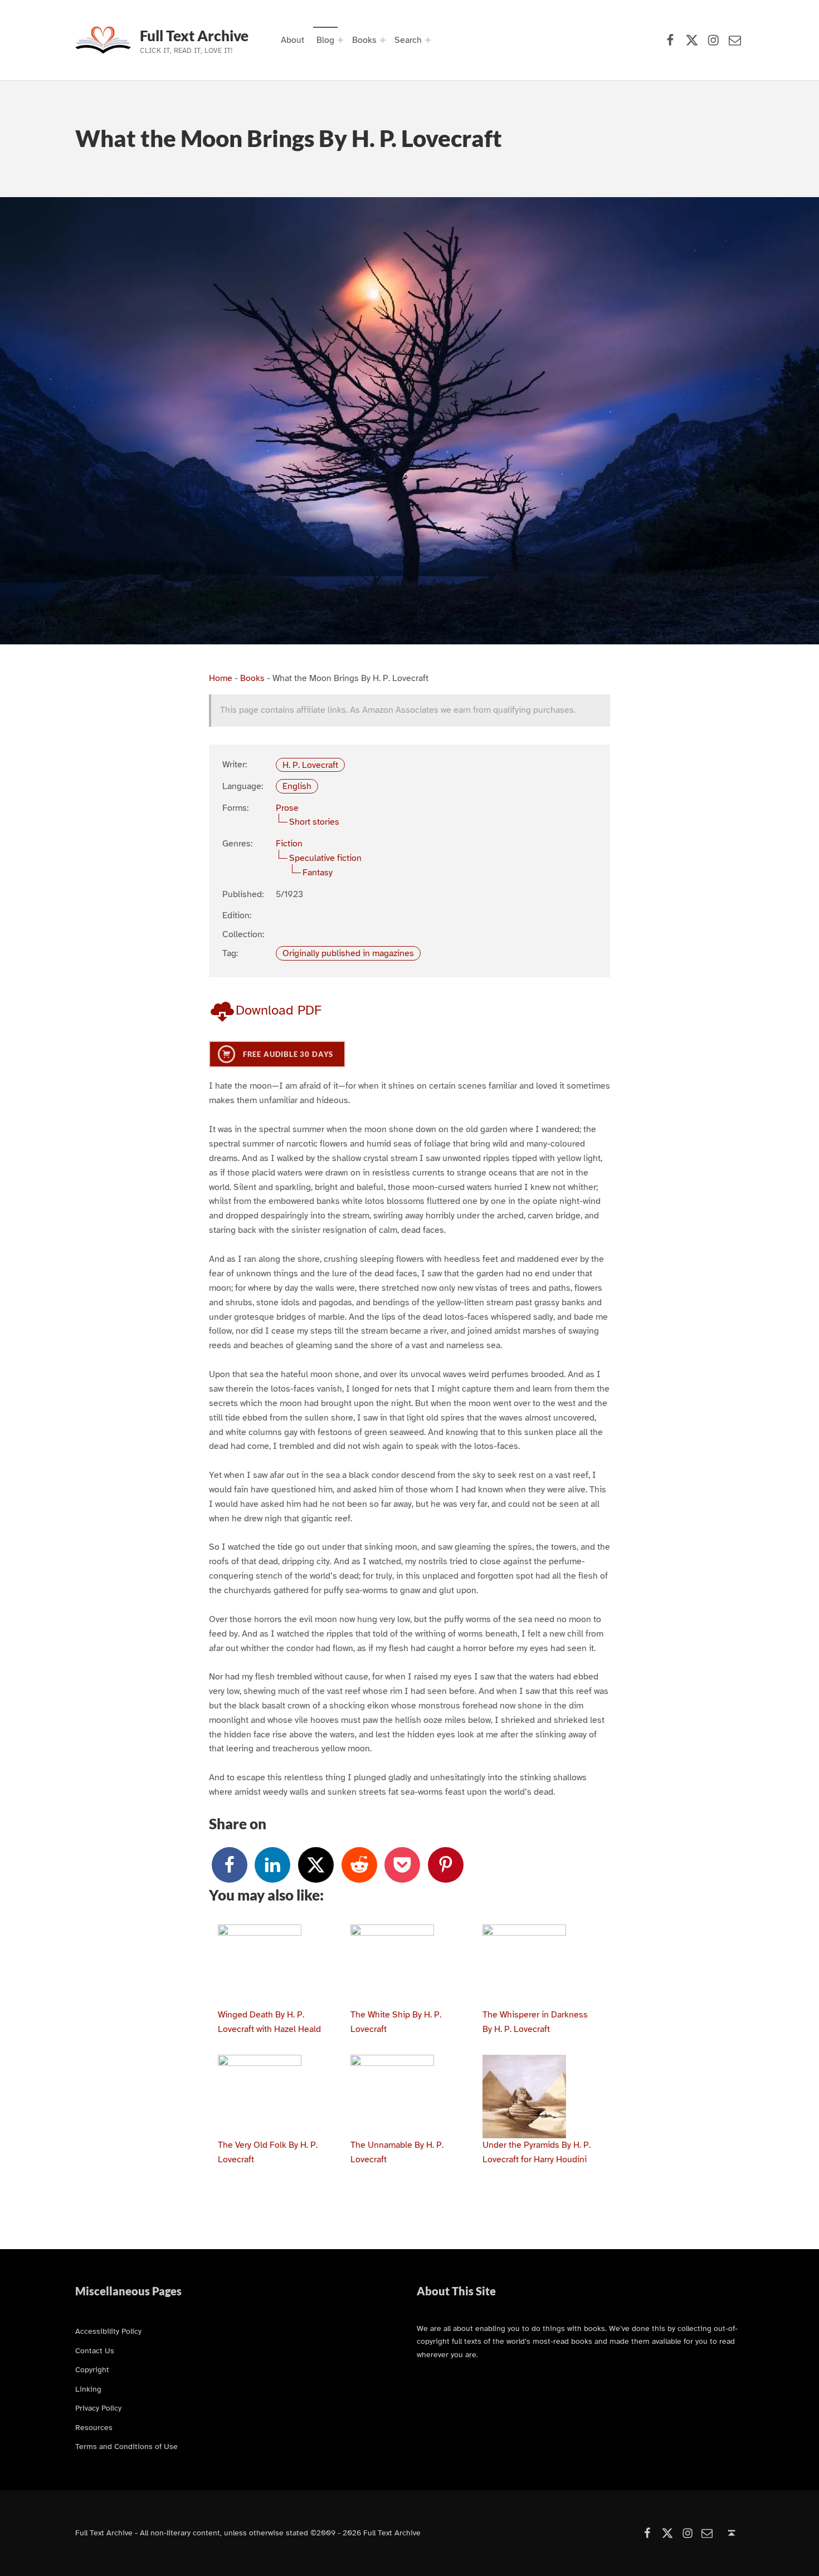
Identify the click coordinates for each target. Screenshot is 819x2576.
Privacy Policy (98, 2408)
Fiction (289, 844)
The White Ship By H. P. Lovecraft (396, 2022)
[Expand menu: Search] (428, 40)
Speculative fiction (325, 858)
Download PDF (279, 1010)
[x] (316, 1865)
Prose (287, 808)
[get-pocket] (402, 1865)
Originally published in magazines (348, 953)
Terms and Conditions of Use (126, 2446)
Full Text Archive (194, 36)
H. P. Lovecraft (310, 765)
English (297, 786)
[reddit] (359, 1865)
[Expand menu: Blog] (340, 40)
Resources (94, 2427)
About (292, 40)
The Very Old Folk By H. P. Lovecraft (268, 2152)
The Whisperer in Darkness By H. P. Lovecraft (535, 2022)
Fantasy (318, 873)
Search (408, 40)
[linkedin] (272, 1865)
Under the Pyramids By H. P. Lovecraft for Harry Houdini (537, 2152)
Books (364, 40)
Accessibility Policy (108, 2331)
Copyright (92, 2369)
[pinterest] (446, 1865)
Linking (88, 2389)
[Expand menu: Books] (383, 40)
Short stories (314, 822)
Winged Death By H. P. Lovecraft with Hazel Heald (269, 2022)
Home (221, 678)
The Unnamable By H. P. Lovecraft (397, 2152)
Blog (325, 40)
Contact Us (95, 2350)
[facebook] (230, 1865)
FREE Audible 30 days (287, 1054)
